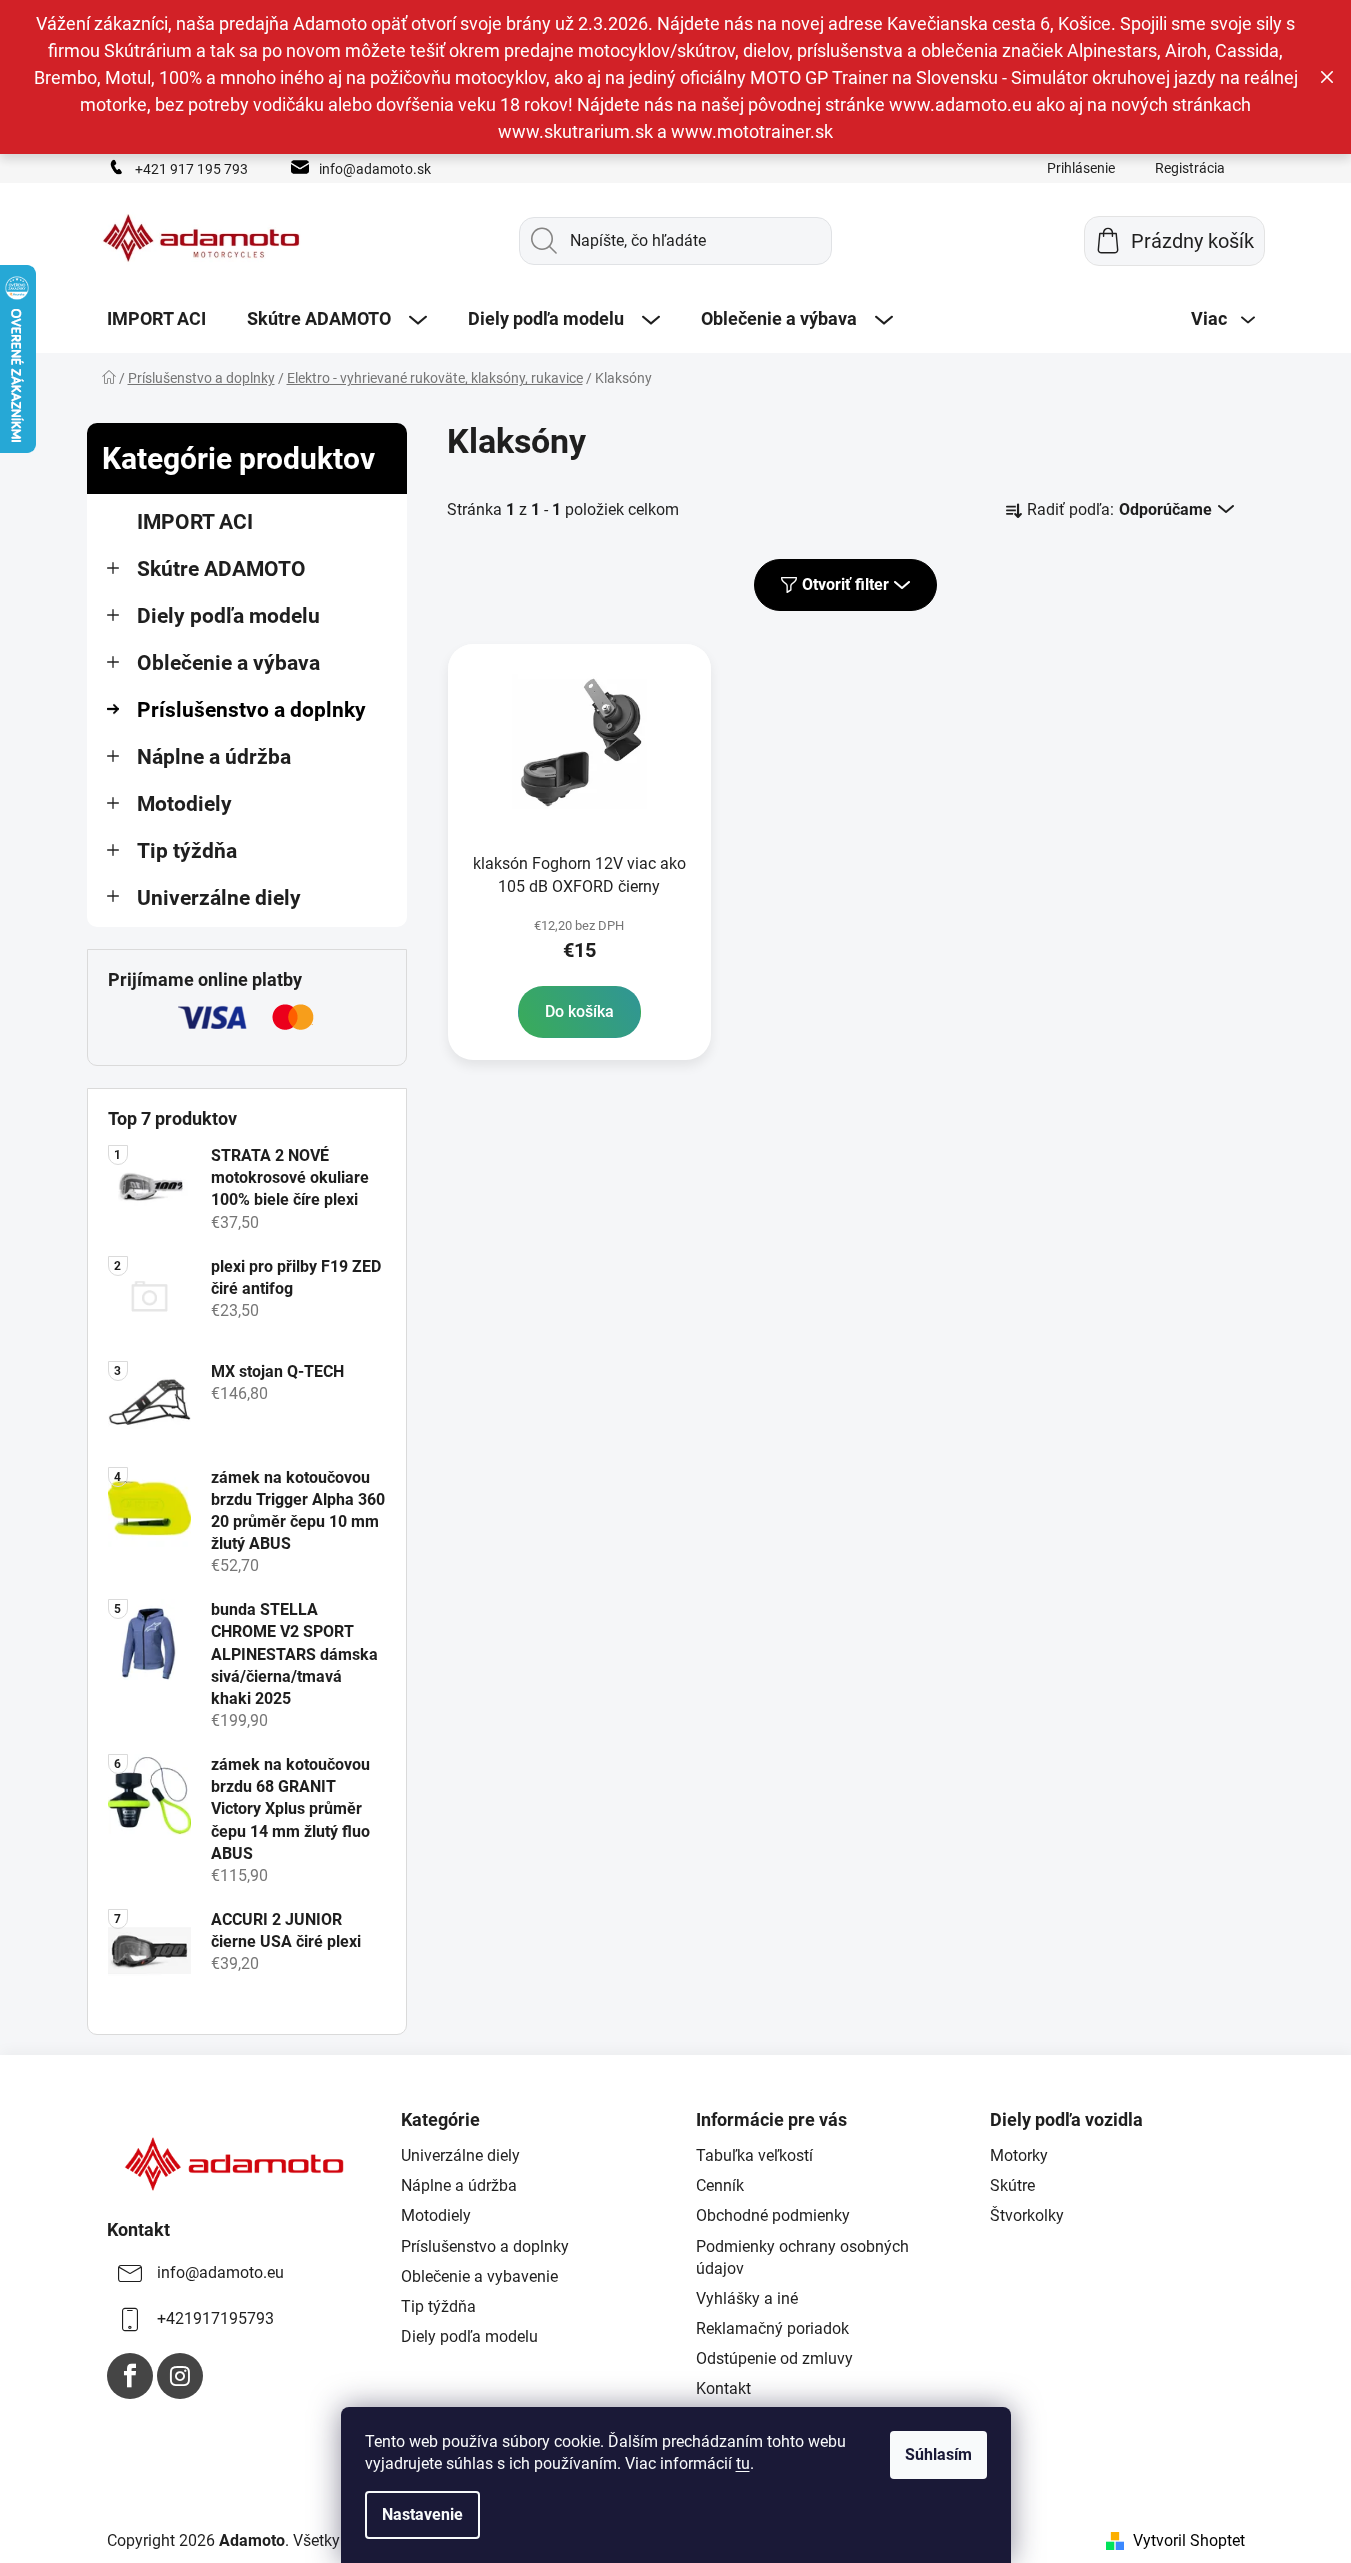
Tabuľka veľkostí (754, 2155)
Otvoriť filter (845, 584)
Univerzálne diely (219, 898)
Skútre (1012, 2185)
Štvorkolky (1027, 2215)
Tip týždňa (187, 851)
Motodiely (184, 804)
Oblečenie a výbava (228, 663)
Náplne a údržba (214, 757)
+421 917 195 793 (191, 169)
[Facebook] (130, 2376)
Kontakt (723, 2388)
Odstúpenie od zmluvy (774, 2358)
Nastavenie (422, 2514)
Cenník (720, 2185)
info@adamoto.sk (375, 169)
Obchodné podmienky (773, 2215)
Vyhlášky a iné (747, 2298)
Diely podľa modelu (228, 616)
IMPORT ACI (195, 522)
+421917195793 (215, 2318)
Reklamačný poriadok (772, 2328)
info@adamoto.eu (220, 2272)
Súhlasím (938, 2454)
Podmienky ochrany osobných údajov (802, 2257)
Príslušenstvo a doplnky (251, 710)
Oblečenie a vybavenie (479, 2276)
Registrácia (1190, 168)
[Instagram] (180, 2376)
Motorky (1019, 2155)
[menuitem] (156, 319)
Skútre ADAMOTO (221, 569)
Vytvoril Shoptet (1189, 2540)
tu (743, 2463)
